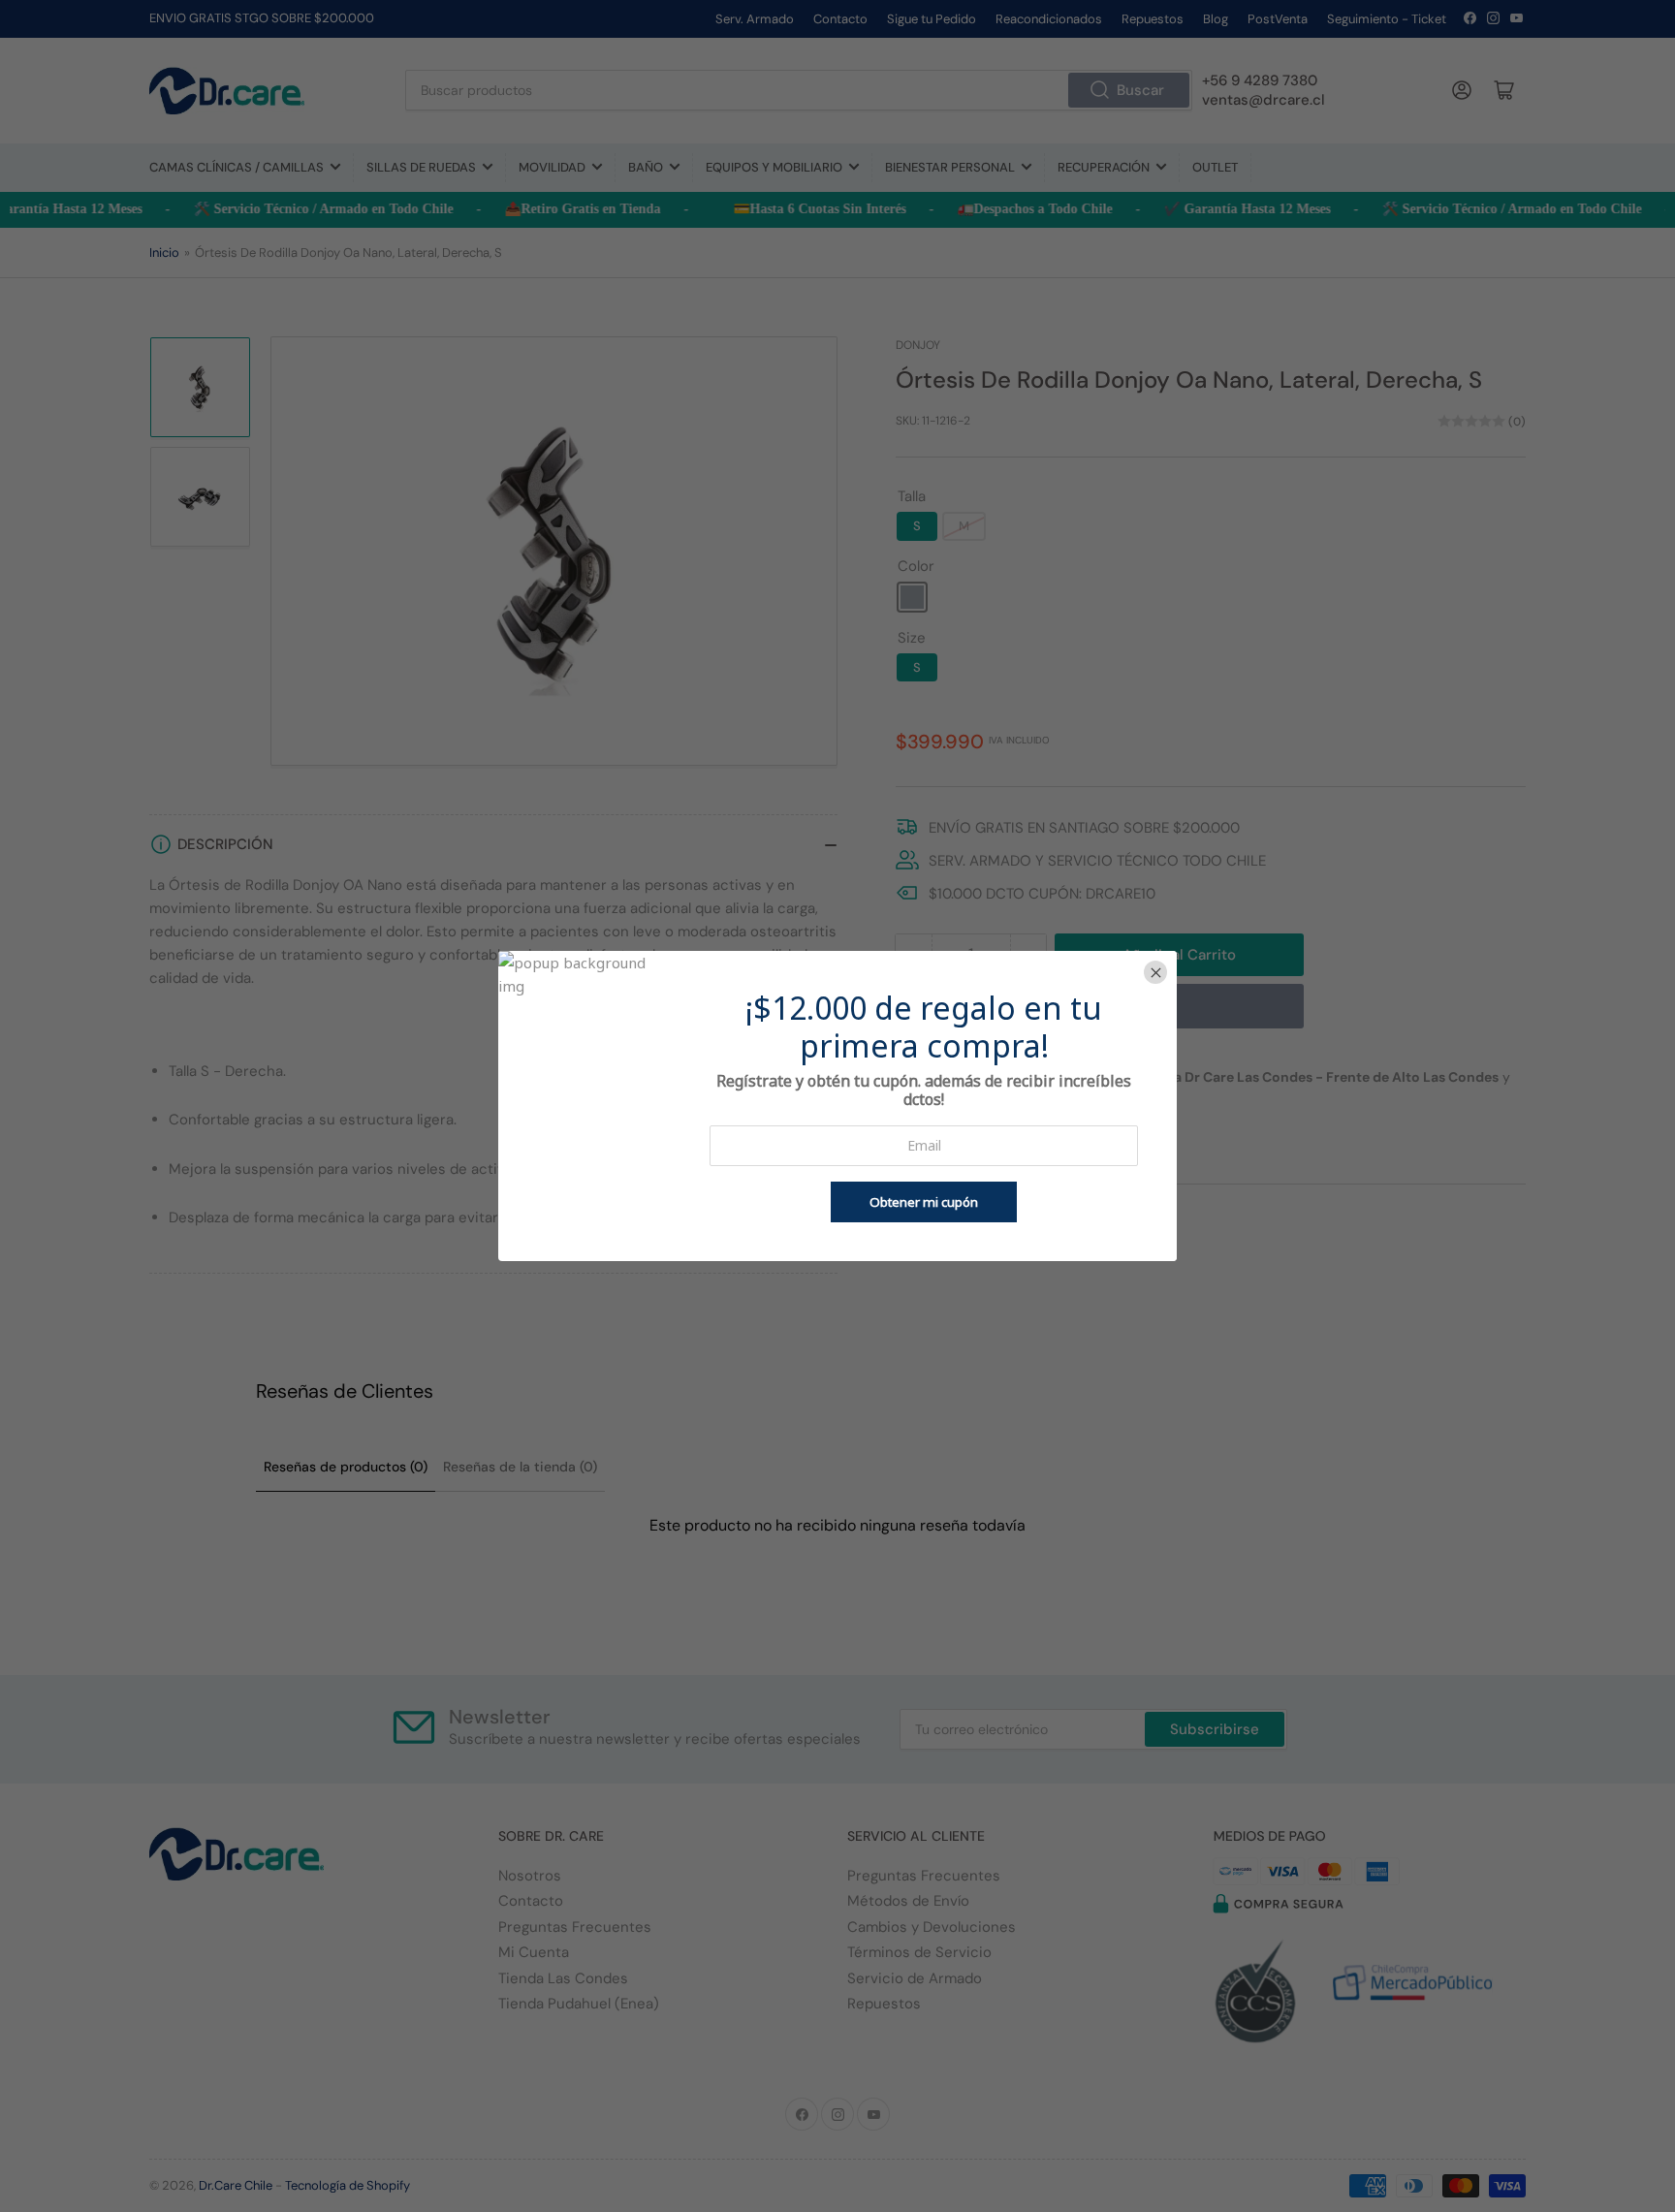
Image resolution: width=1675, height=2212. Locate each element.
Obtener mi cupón (924, 1202)
